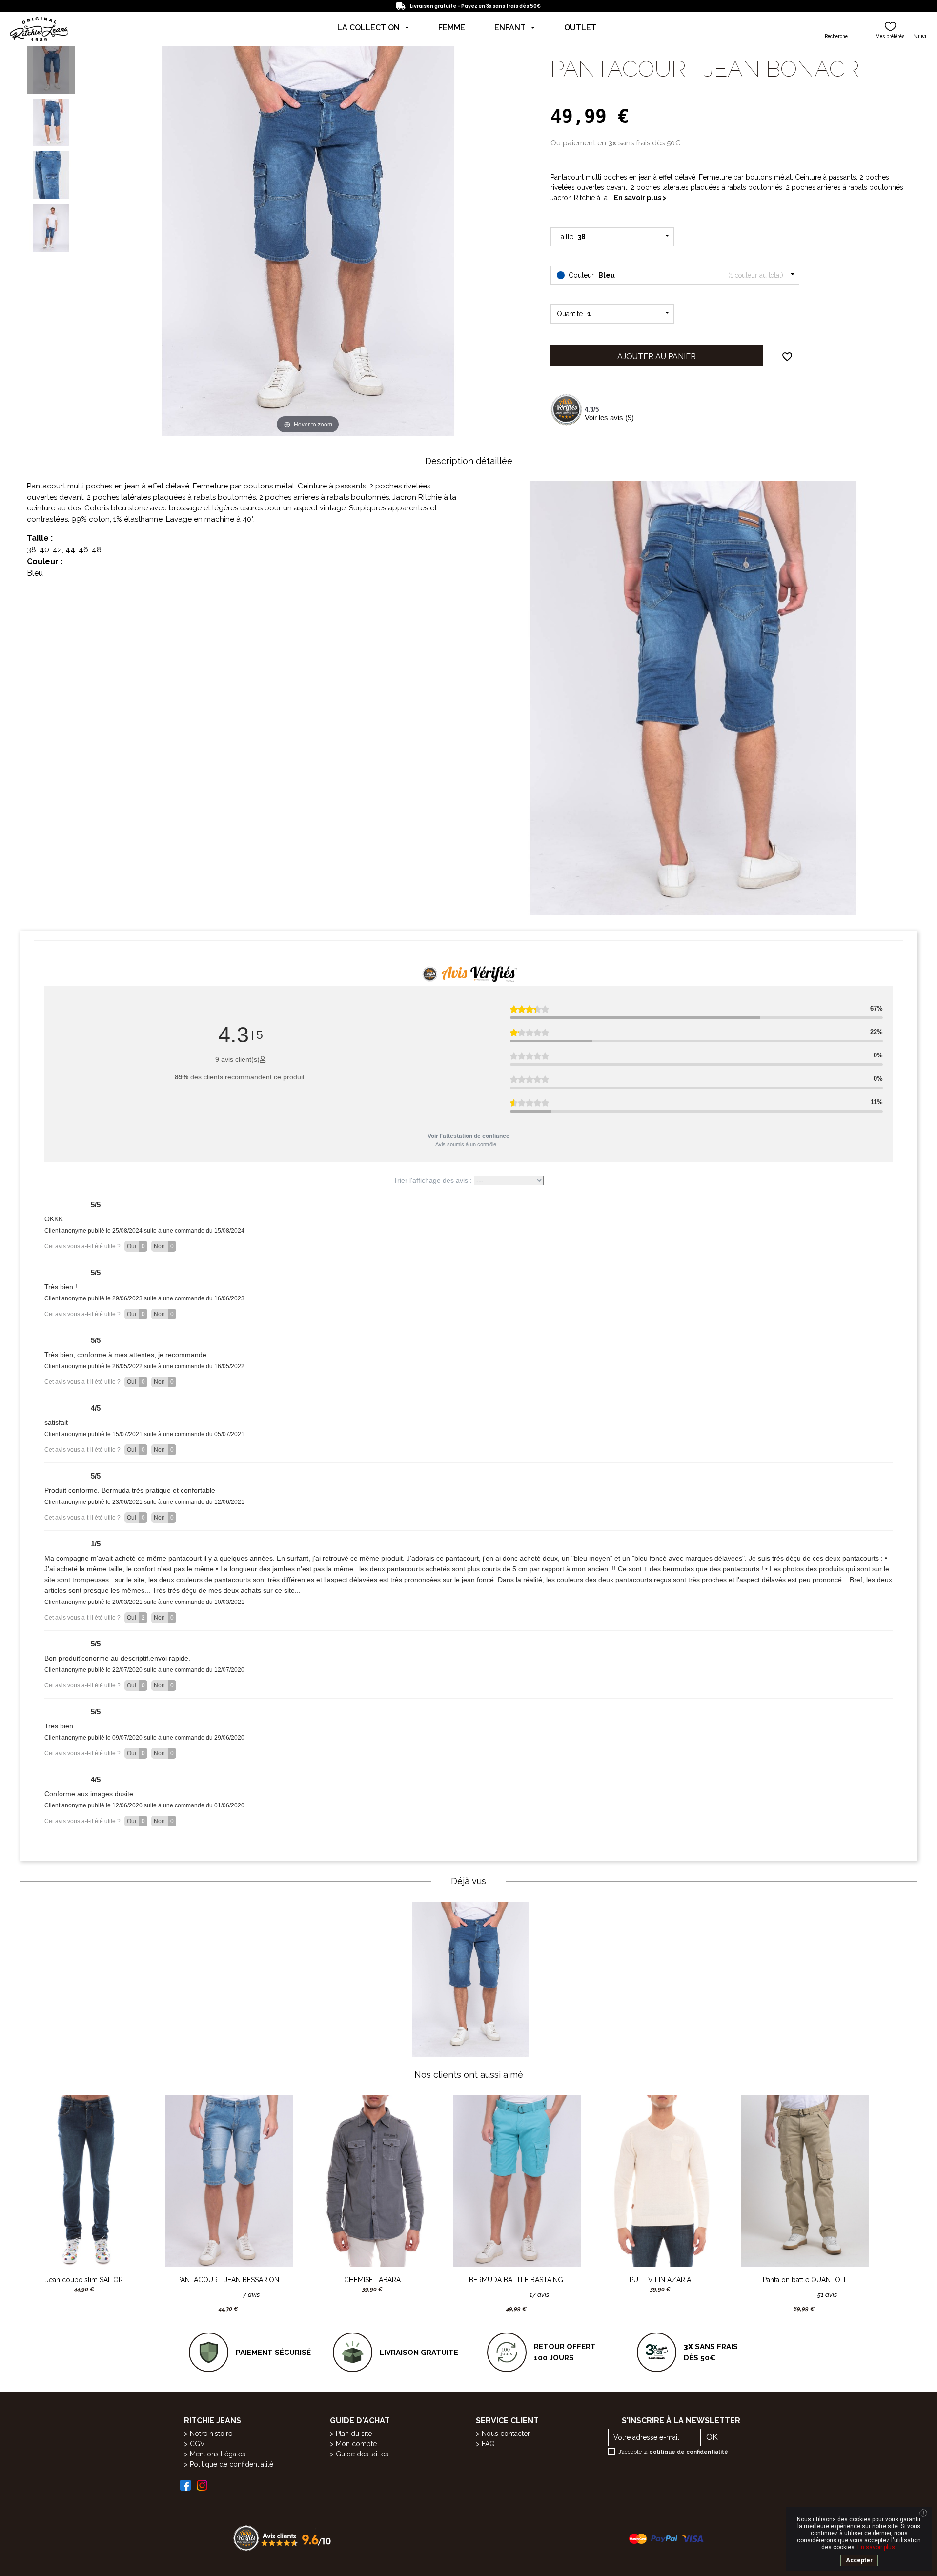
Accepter (859, 2560)
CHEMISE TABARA (372, 2280)
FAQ (488, 2444)
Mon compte (356, 2444)
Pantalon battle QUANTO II (804, 2280)
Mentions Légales (218, 2454)
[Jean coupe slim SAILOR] (84, 2181)
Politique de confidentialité (232, 2464)
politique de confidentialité (689, 2452)
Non (164, 1246)
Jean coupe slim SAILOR (84, 2280)
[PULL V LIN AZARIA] (660, 2181)
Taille (573, 237)
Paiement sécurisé (273, 2353)
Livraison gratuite (419, 2353)
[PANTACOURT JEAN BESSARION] (228, 2181)
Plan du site (354, 2434)
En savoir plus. (877, 2547)
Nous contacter (506, 2434)
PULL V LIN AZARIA (660, 2280)
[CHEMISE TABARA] (372, 2181)
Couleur (675, 275)
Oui (136, 1246)
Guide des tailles (362, 2454)
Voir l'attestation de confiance (468, 1136)
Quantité (574, 314)
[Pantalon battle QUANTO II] (804, 2181)
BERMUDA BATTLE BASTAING (516, 2280)
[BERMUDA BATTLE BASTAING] (516, 2181)
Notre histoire (211, 2434)
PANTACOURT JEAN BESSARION (228, 2280)
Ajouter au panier (657, 356)
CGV (197, 2444)
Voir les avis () (609, 417)
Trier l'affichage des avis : (434, 1180)
